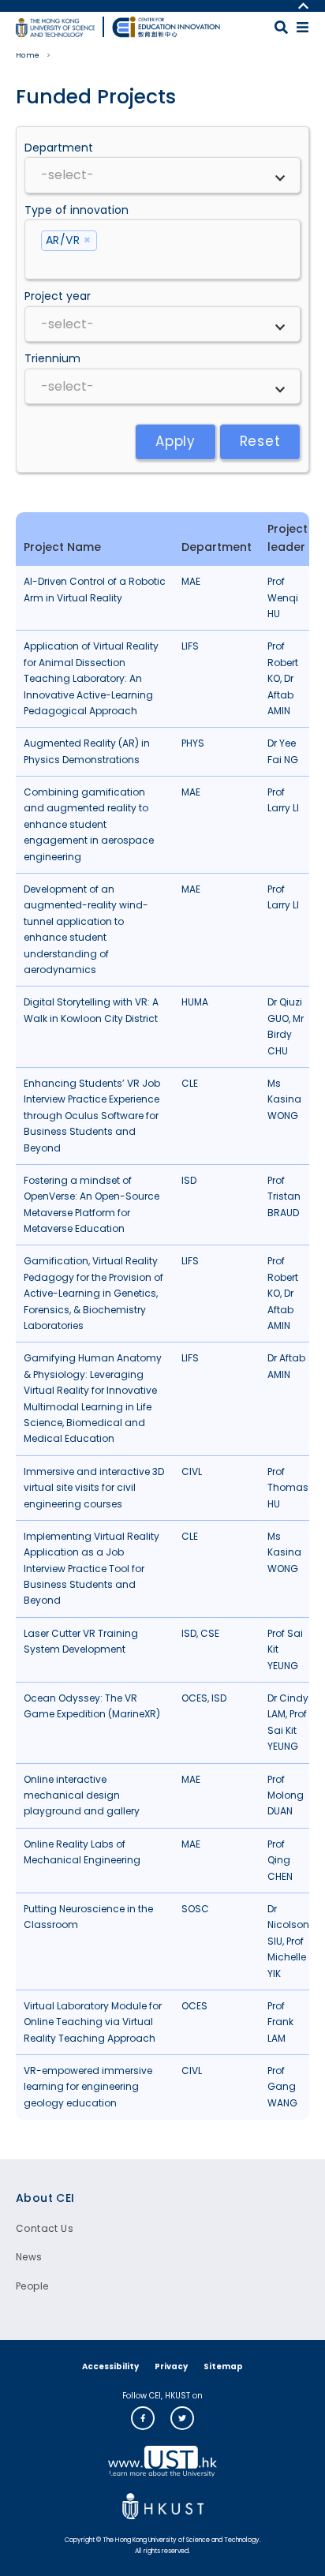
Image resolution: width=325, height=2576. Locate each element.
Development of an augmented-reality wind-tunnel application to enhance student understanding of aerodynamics (86, 929)
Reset (260, 441)
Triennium (52, 358)
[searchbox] (162, 175)
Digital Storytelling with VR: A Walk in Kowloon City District (91, 1010)
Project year (58, 296)
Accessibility (110, 2366)
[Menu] (303, 27)
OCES (194, 1698)
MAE (191, 581)
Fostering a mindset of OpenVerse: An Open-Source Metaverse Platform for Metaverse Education (92, 1204)
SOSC (195, 1909)
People (32, 2286)
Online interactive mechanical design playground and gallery (82, 1795)
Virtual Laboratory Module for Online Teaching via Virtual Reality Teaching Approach (93, 2022)
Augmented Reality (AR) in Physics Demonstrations (87, 751)
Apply (176, 441)
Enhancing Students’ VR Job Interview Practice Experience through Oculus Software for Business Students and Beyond (92, 1116)
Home (28, 55)
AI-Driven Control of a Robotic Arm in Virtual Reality (95, 589)
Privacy (171, 2366)
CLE (190, 1083)
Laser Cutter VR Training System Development (81, 1641)
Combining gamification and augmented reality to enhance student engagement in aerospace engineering (89, 824)
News (29, 2257)
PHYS (193, 743)
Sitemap (223, 2366)
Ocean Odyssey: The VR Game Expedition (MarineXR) (92, 1706)
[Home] (166, 27)
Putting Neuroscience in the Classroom (88, 1917)
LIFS (190, 646)
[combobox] (162, 175)
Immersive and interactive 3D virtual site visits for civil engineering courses (94, 1488)
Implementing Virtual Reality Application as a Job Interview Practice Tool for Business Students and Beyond (92, 1569)
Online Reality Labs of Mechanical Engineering (82, 1852)
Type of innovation (77, 210)
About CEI (45, 2198)
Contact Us (45, 2228)
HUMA (195, 1002)
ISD (189, 1180)
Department (59, 148)
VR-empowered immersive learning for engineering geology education (88, 2087)
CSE (210, 1633)
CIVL (192, 1471)
